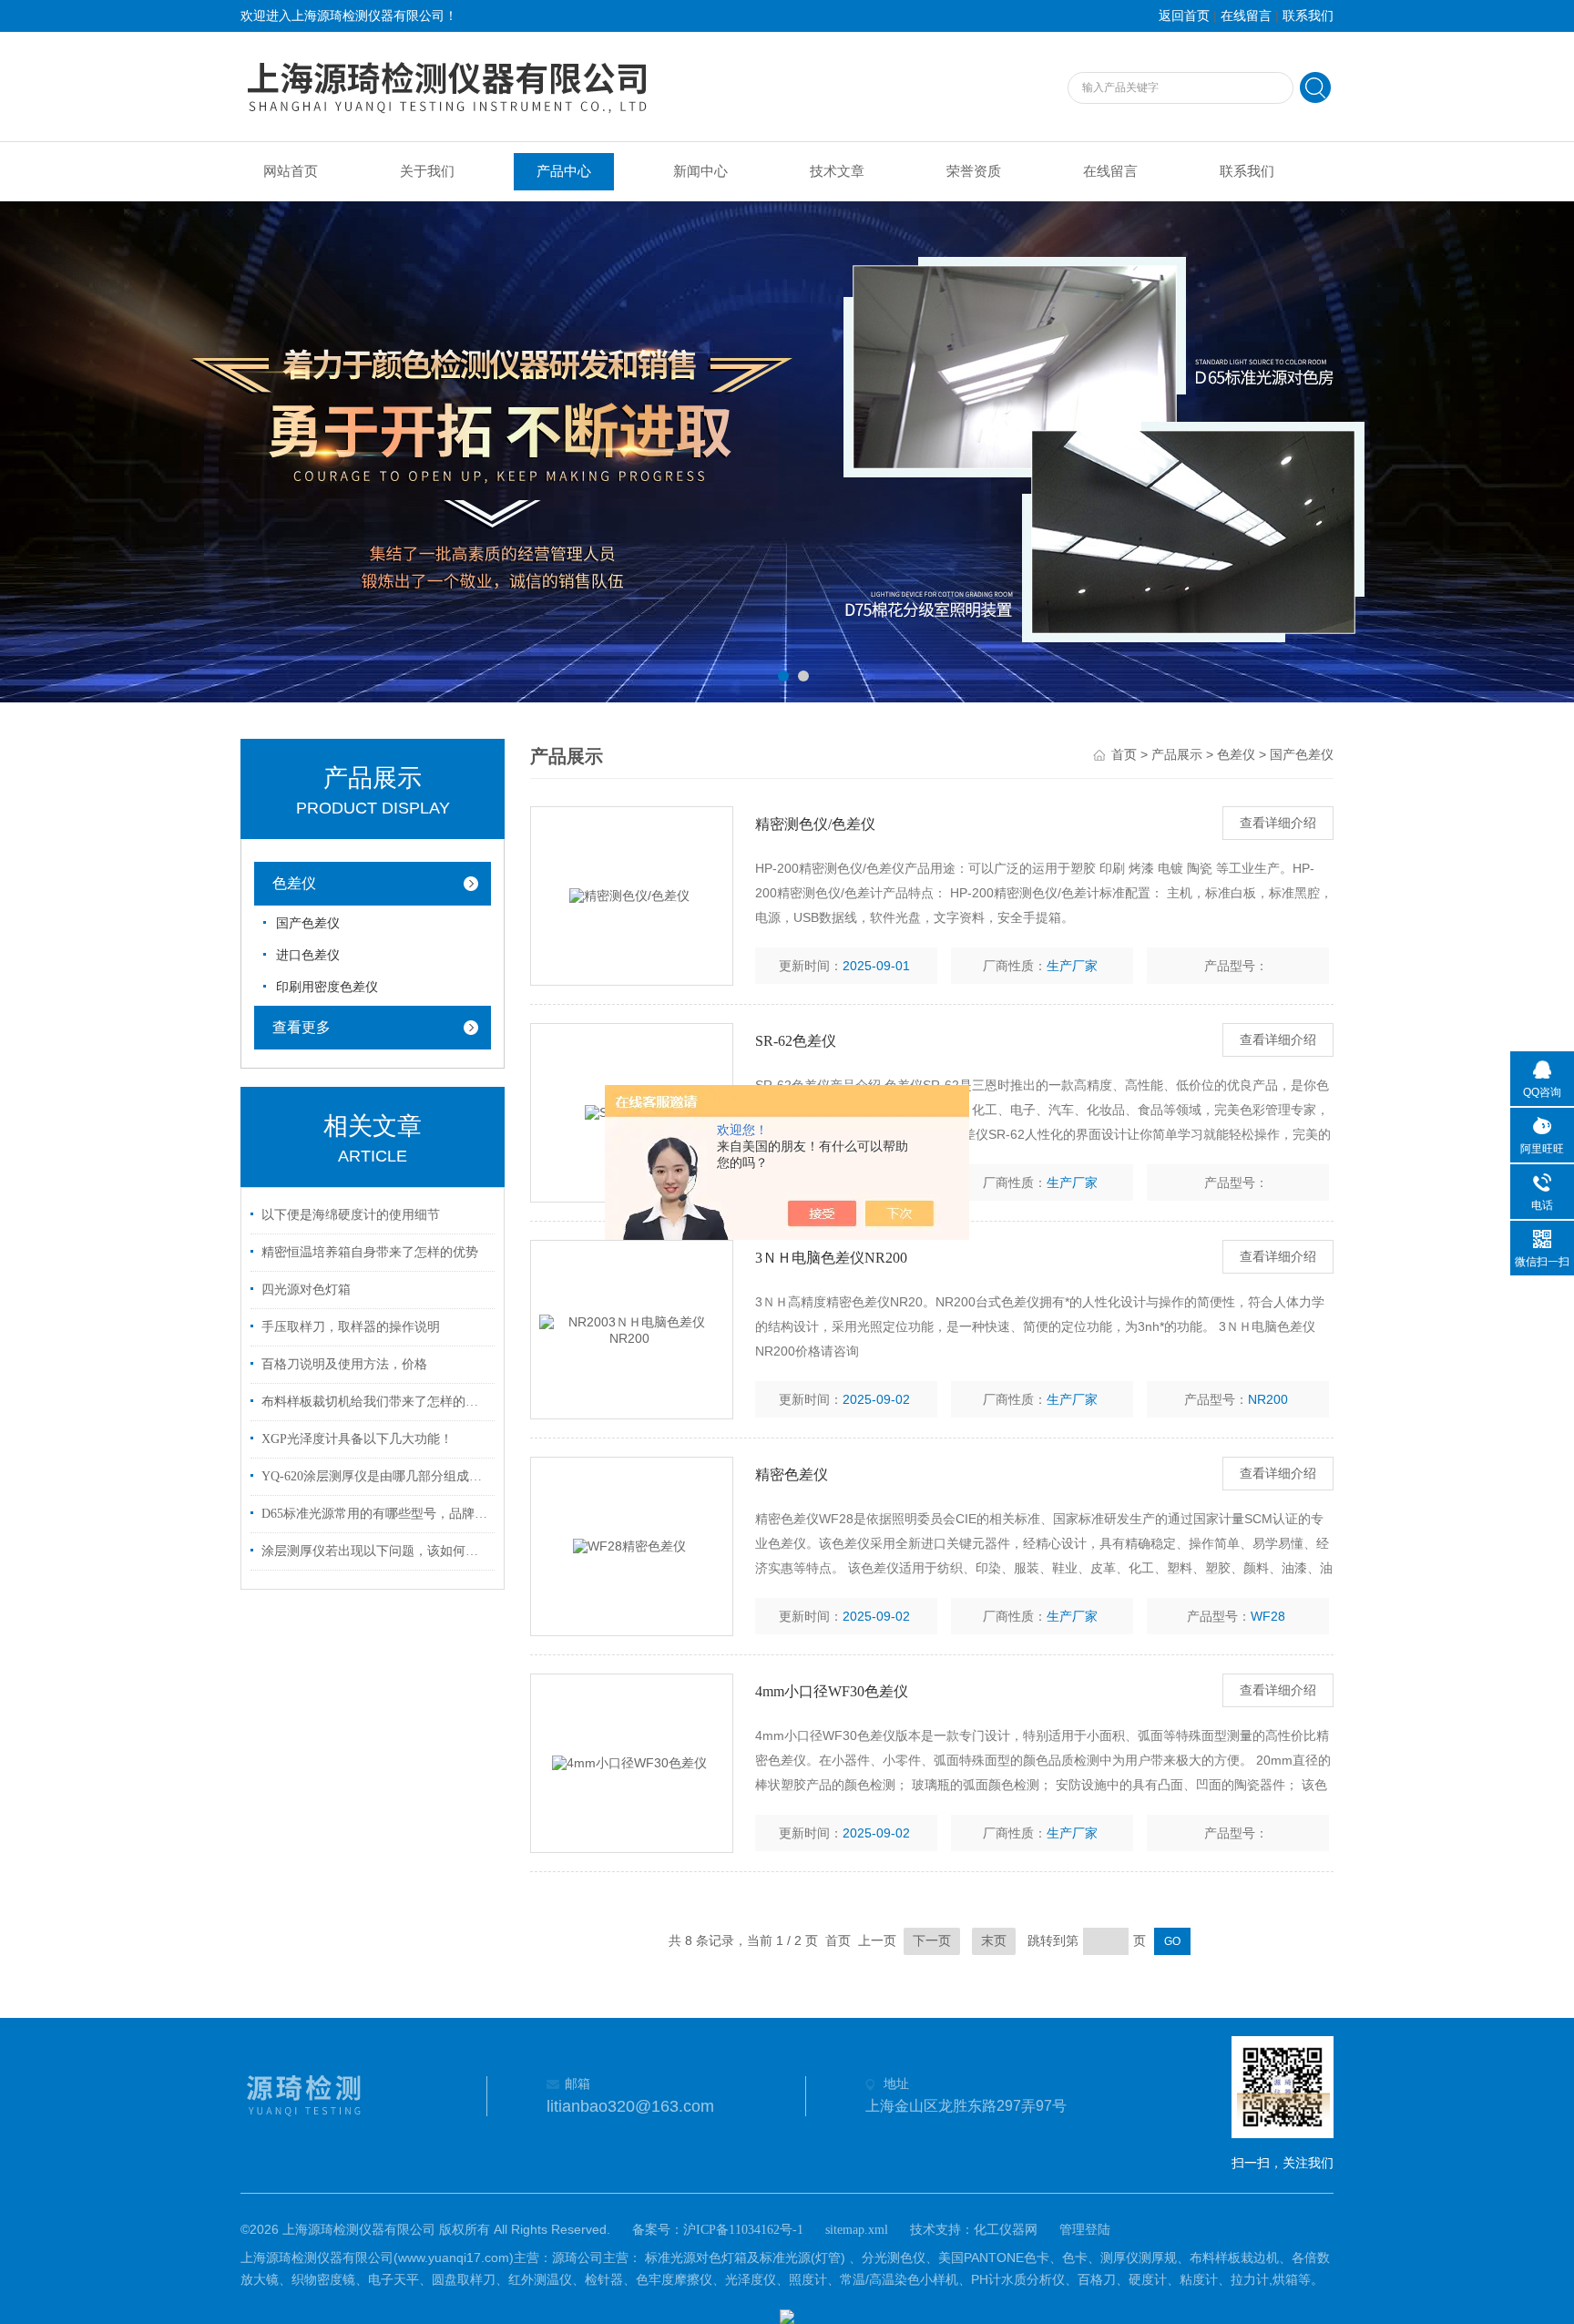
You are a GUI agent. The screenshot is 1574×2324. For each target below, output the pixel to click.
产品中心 (564, 171)
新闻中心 (700, 171)
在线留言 (1246, 16)
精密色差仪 (792, 1474)
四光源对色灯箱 (306, 1290)
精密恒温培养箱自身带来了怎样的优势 (370, 1252)
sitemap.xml (857, 2230)
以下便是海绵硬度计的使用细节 (351, 1215)
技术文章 (837, 171)
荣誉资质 (974, 171)
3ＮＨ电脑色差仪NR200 (831, 1258)
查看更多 (302, 1027)
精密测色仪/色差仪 (815, 824)
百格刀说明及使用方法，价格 (344, 1364)
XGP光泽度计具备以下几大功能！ (357, 1439)
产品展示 (1177, 755)
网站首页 (291, 171)
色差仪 (294, 883)
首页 (1124, 755)
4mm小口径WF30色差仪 (832, 1691)
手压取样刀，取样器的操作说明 (351, 1327)
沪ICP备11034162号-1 (743, 2230)
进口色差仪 (308, 955)
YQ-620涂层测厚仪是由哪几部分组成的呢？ (375, 1476)
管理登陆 (1085, 2230)
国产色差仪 (308, 923)
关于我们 (427, 171)
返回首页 (1184, 16)
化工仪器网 (1006, 2230)
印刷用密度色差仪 (327, 987)
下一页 (932, 1941)
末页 (994, 1941)
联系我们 (1308, 16)
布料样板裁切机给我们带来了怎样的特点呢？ (375, 1402)
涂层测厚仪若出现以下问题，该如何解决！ (375, 1551)
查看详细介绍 (1278, 823)
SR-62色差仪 (796, 1041)
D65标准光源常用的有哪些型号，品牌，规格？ (375, 1514)
